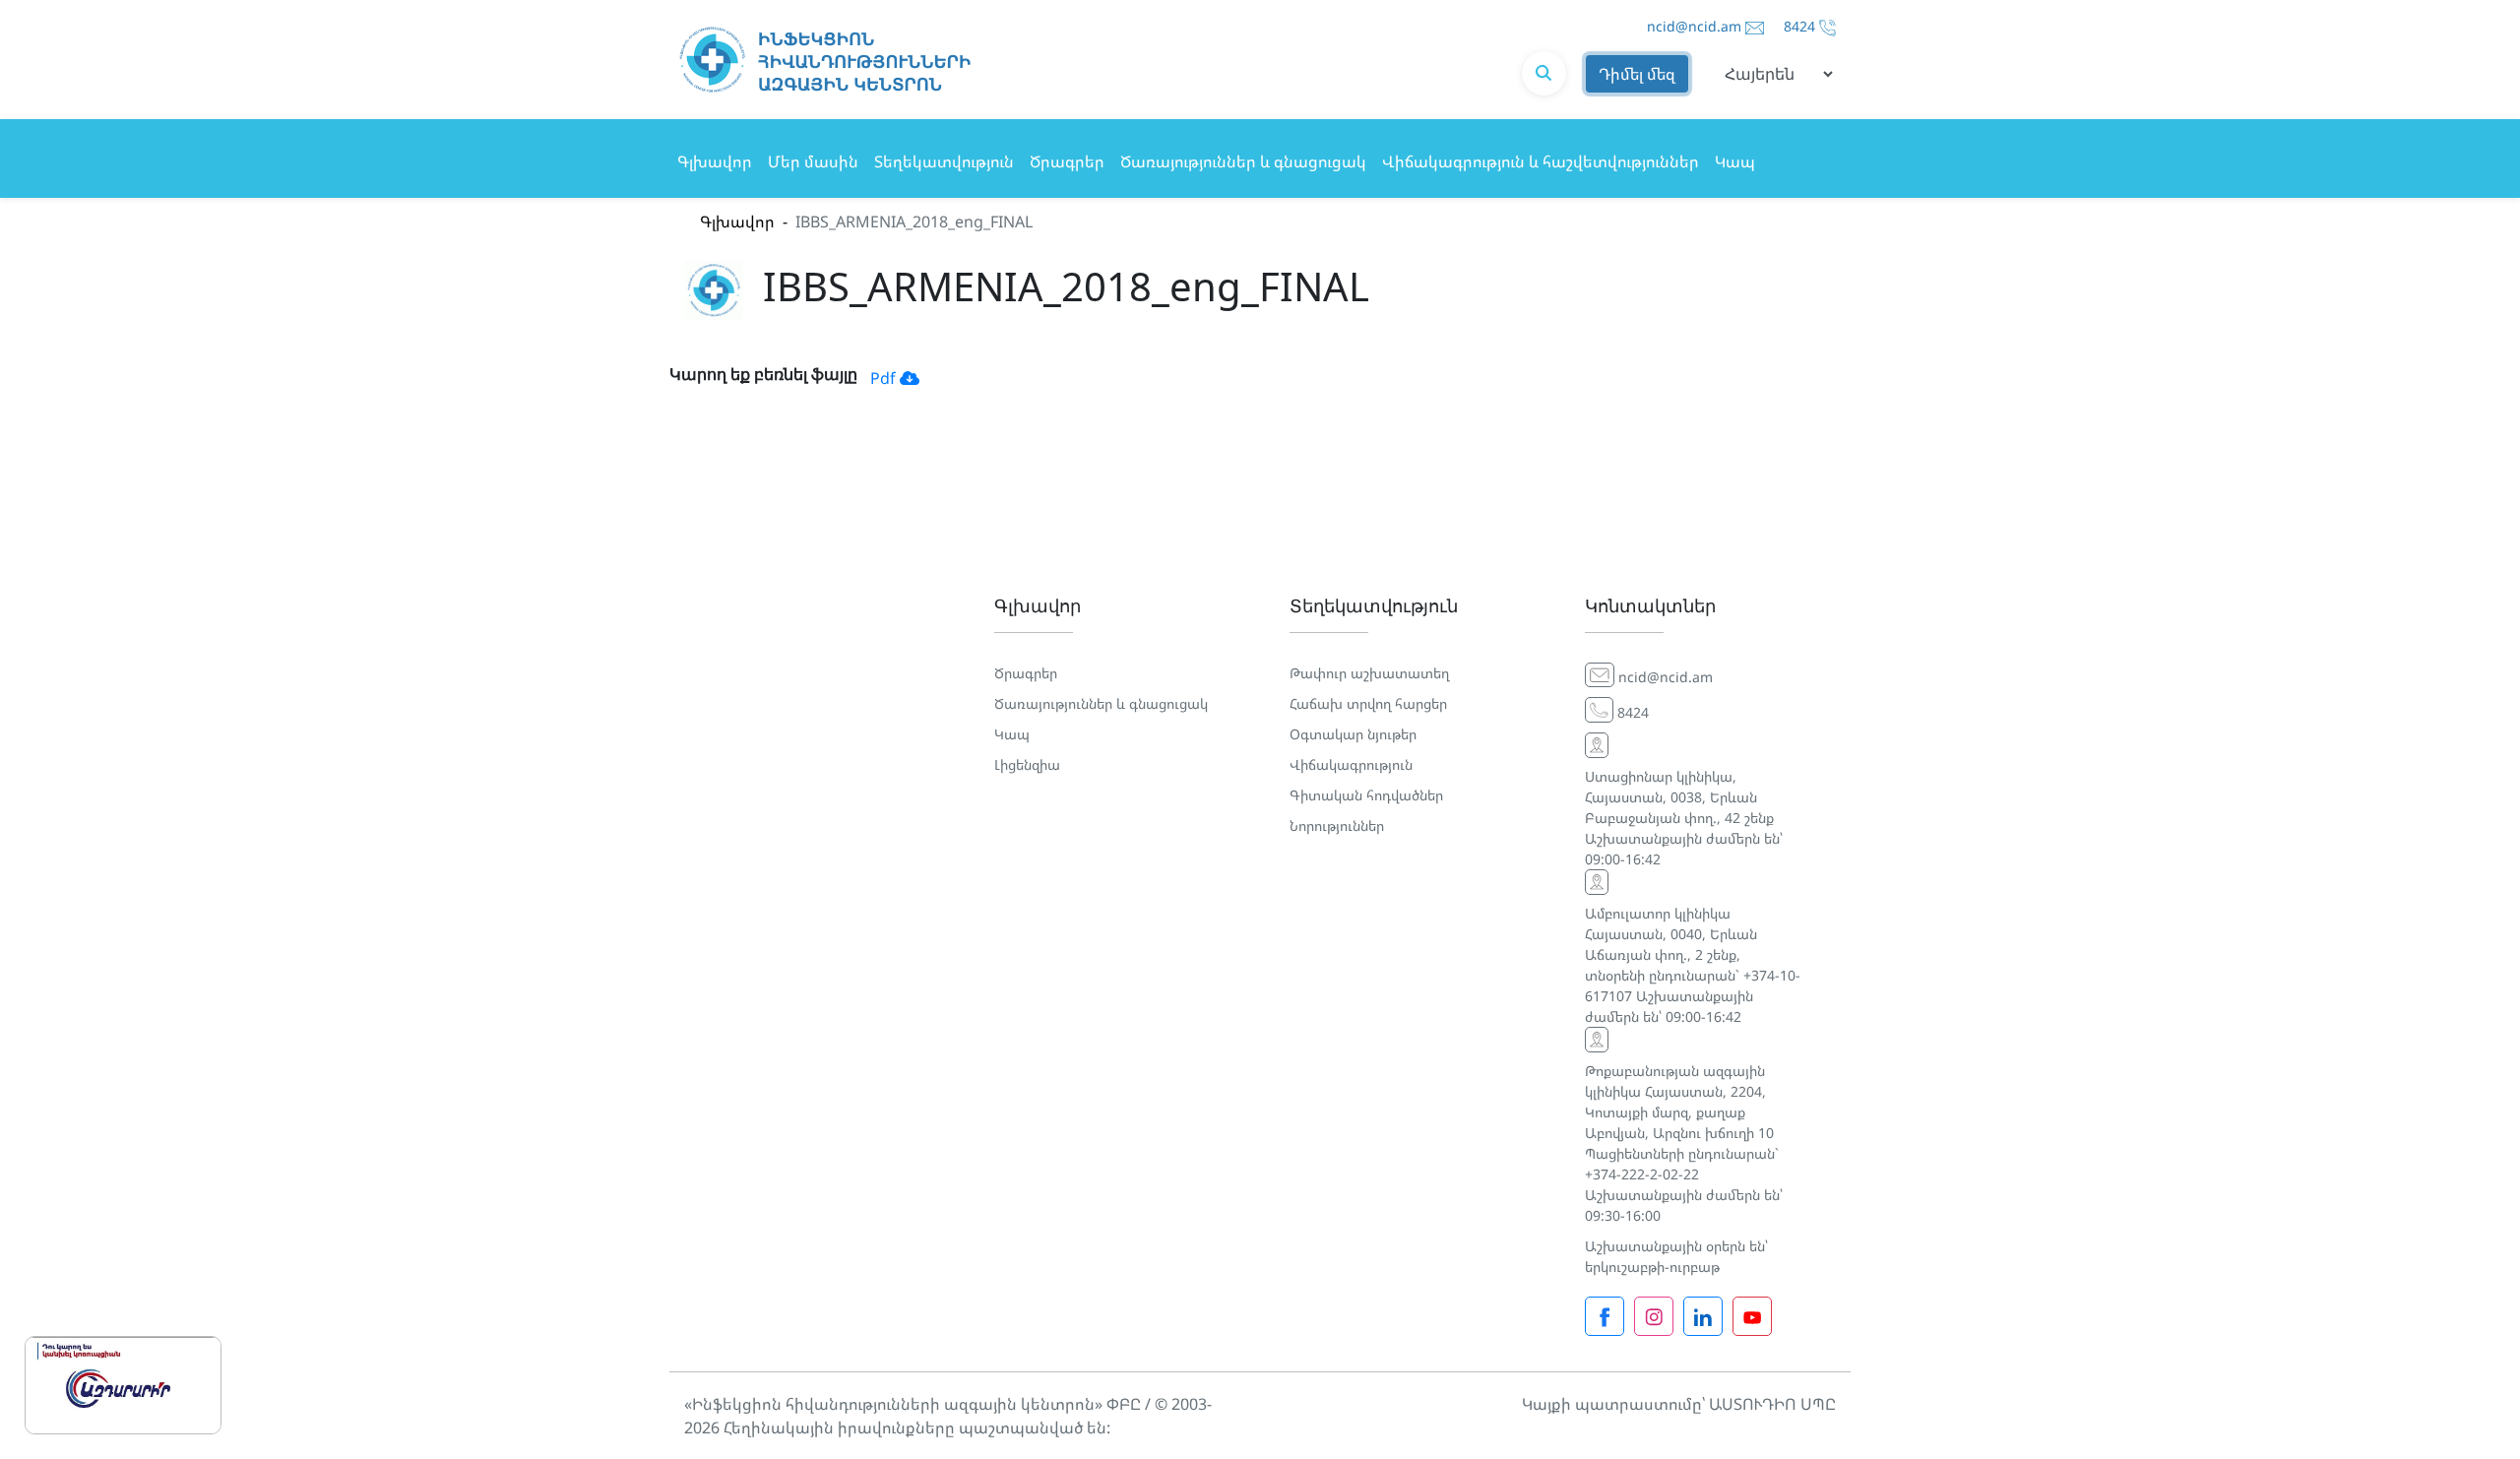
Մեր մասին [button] (813, 161)
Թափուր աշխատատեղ (1369, 673)
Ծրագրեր (1067, 161)
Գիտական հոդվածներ (1366, 795)
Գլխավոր (715, 161)
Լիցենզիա (1027, 764)
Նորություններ (1337, 825)
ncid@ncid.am (1694, 26)
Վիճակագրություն (1351, 764)
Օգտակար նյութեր (1353, 734)
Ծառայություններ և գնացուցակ (1243, 161)
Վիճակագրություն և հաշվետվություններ (1541, 161)
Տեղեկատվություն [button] (944, 161)
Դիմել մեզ (1637, 74)
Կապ (1735, 161)
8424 (1799, 26)
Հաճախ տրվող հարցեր (1368, 703)
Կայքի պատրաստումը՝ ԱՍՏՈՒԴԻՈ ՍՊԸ (1679, 1404)
